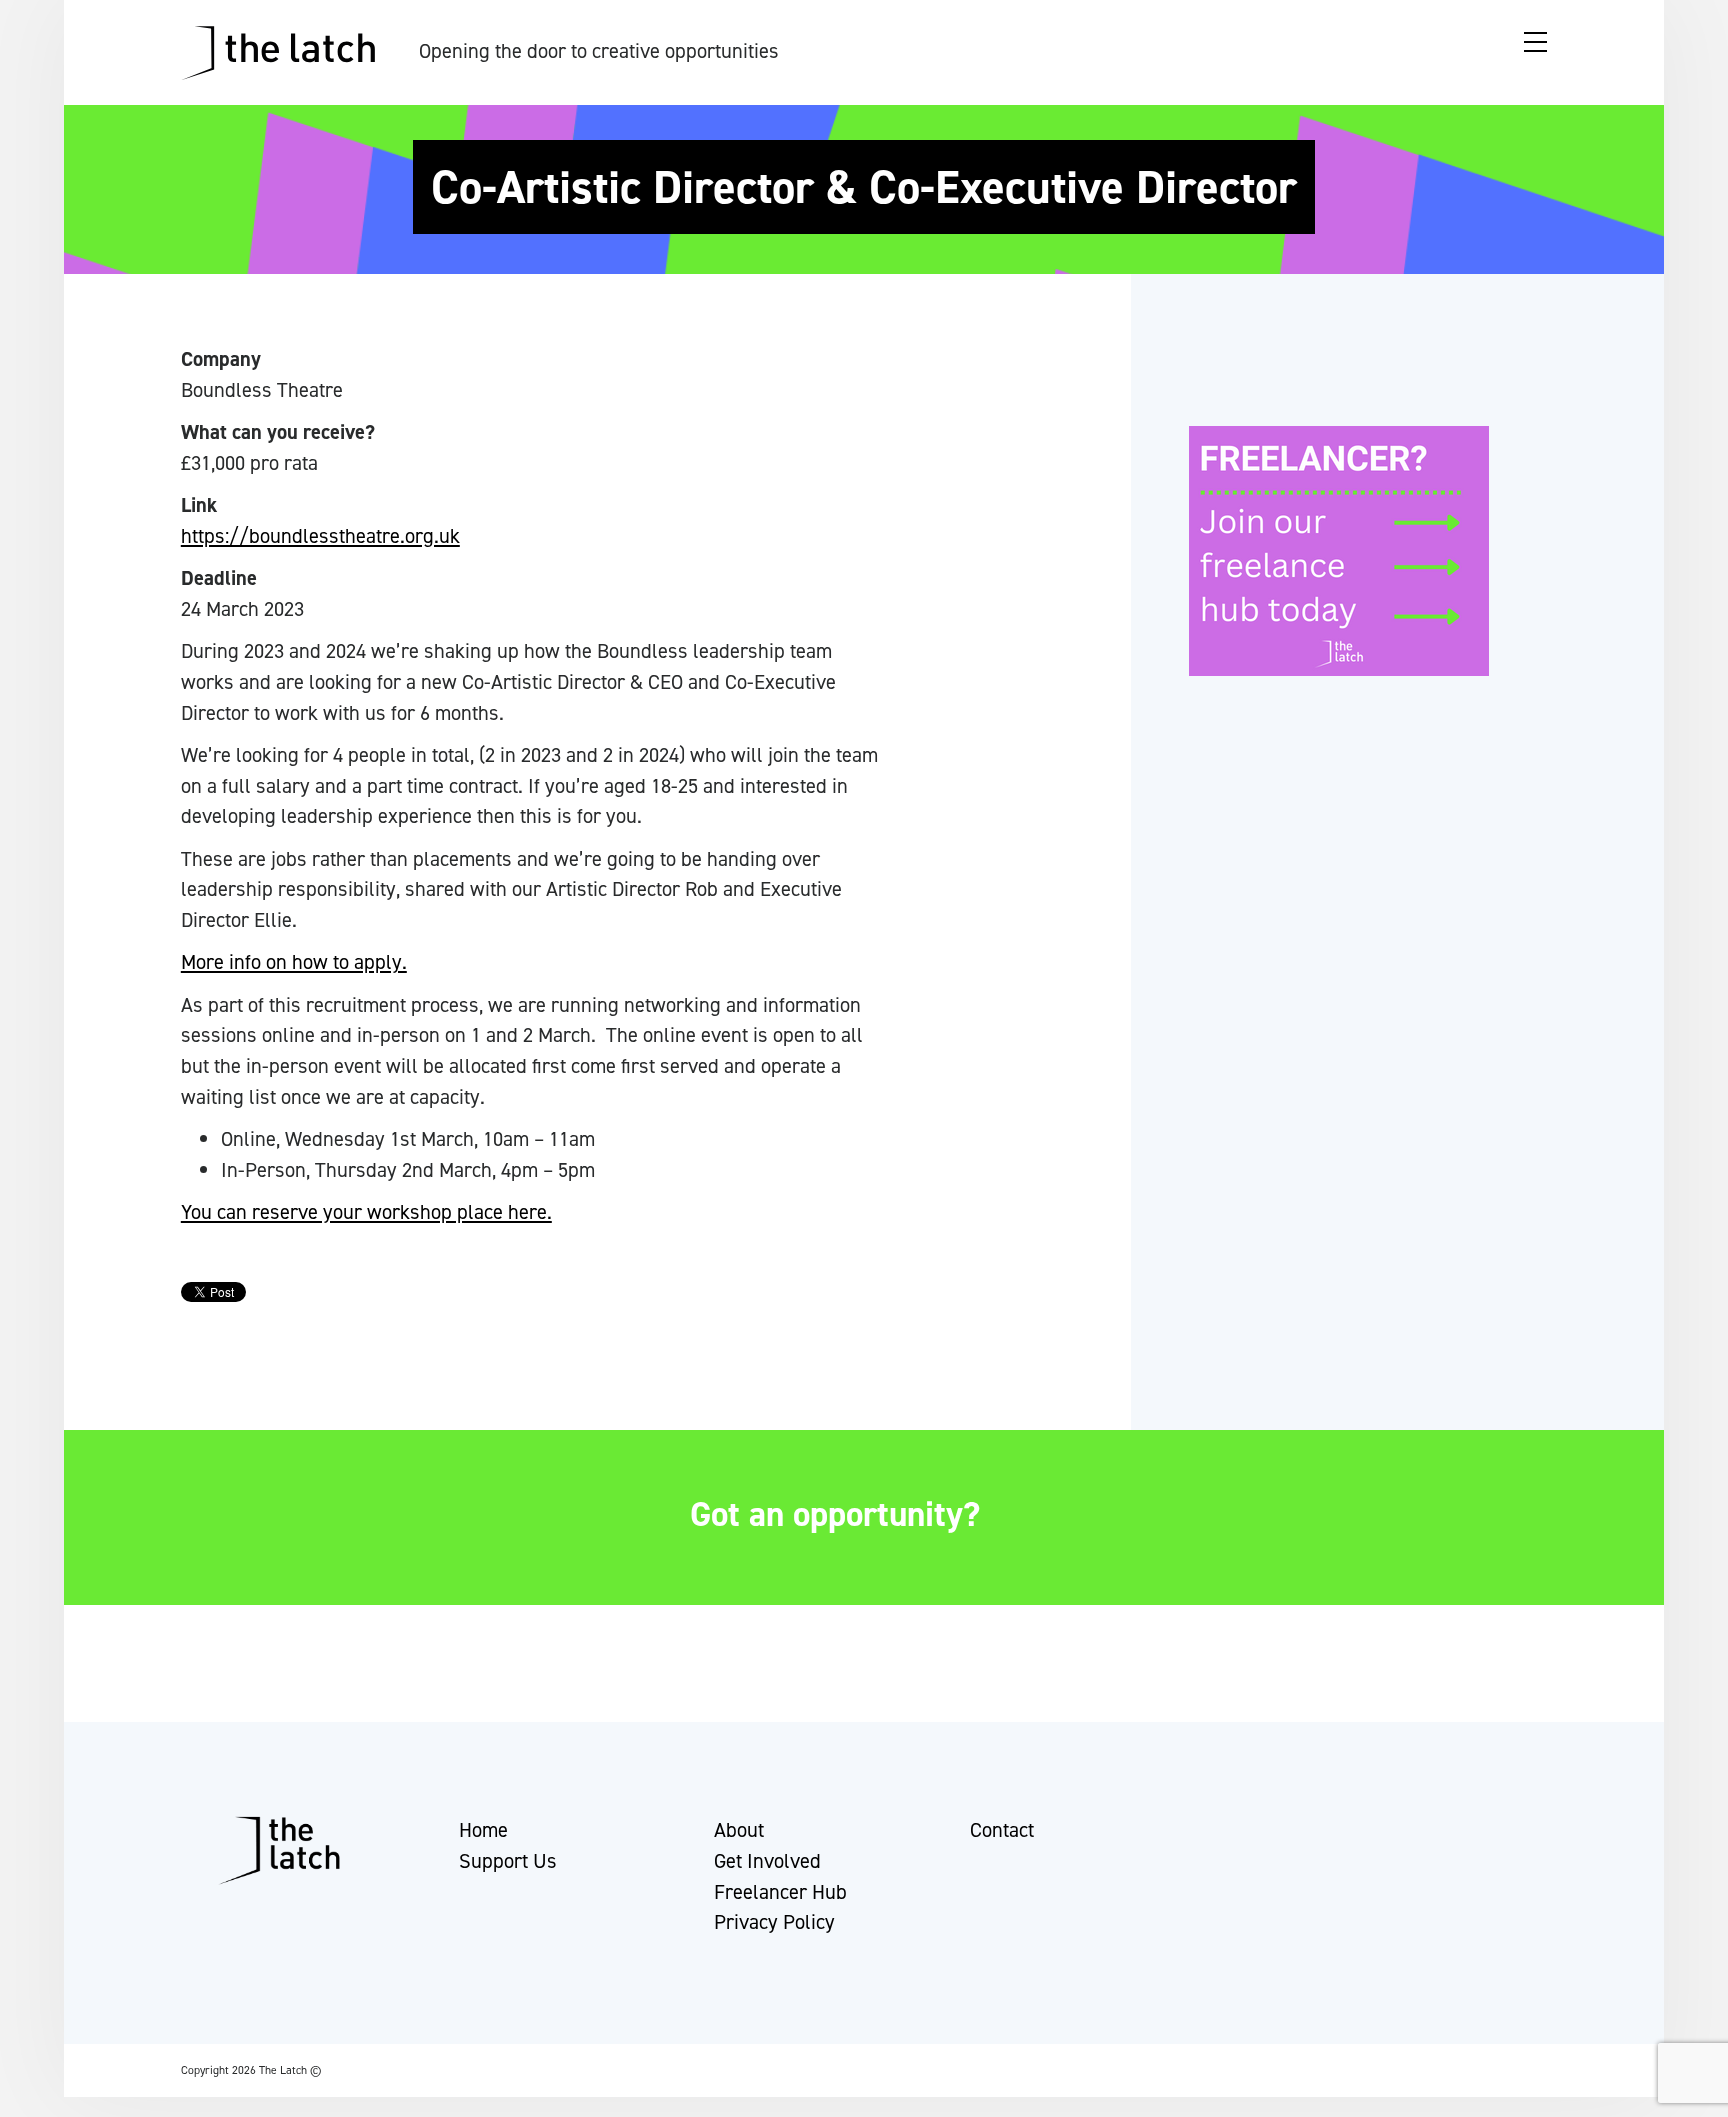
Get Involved (767, 1861)
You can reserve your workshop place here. (366, 1212)
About (739, 1830)
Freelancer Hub (780, 1892)
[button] (33, 2092)
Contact (1002, 1830)
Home (483, 1830)
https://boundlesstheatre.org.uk (320, 536)
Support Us (508, 1861)
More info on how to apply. (294, 962)
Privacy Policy (774, 1922)
